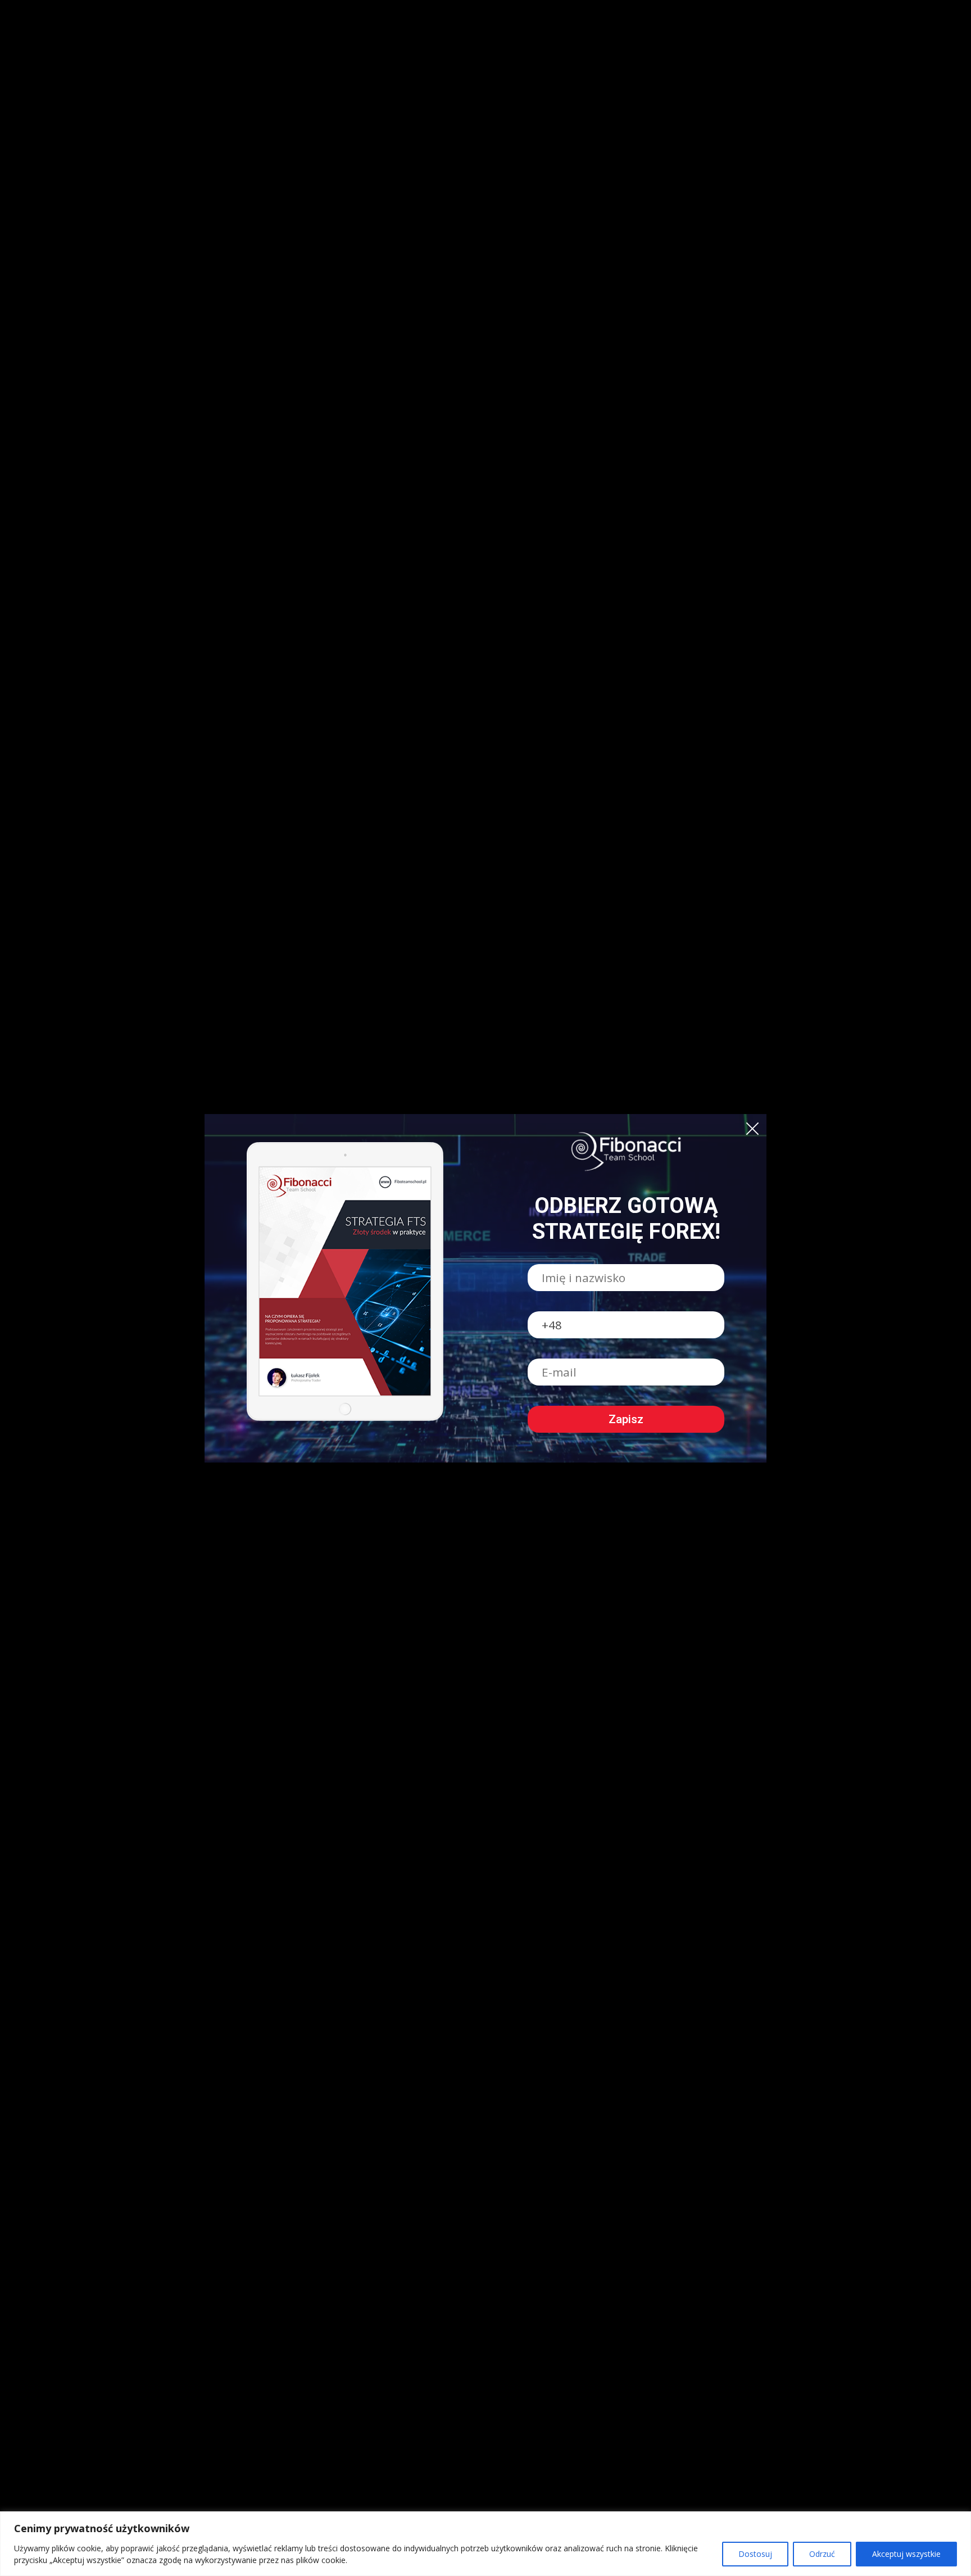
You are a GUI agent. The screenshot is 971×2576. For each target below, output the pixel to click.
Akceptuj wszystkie (906, 2554)
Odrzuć (822, 2554)
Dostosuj (755, 2554)
